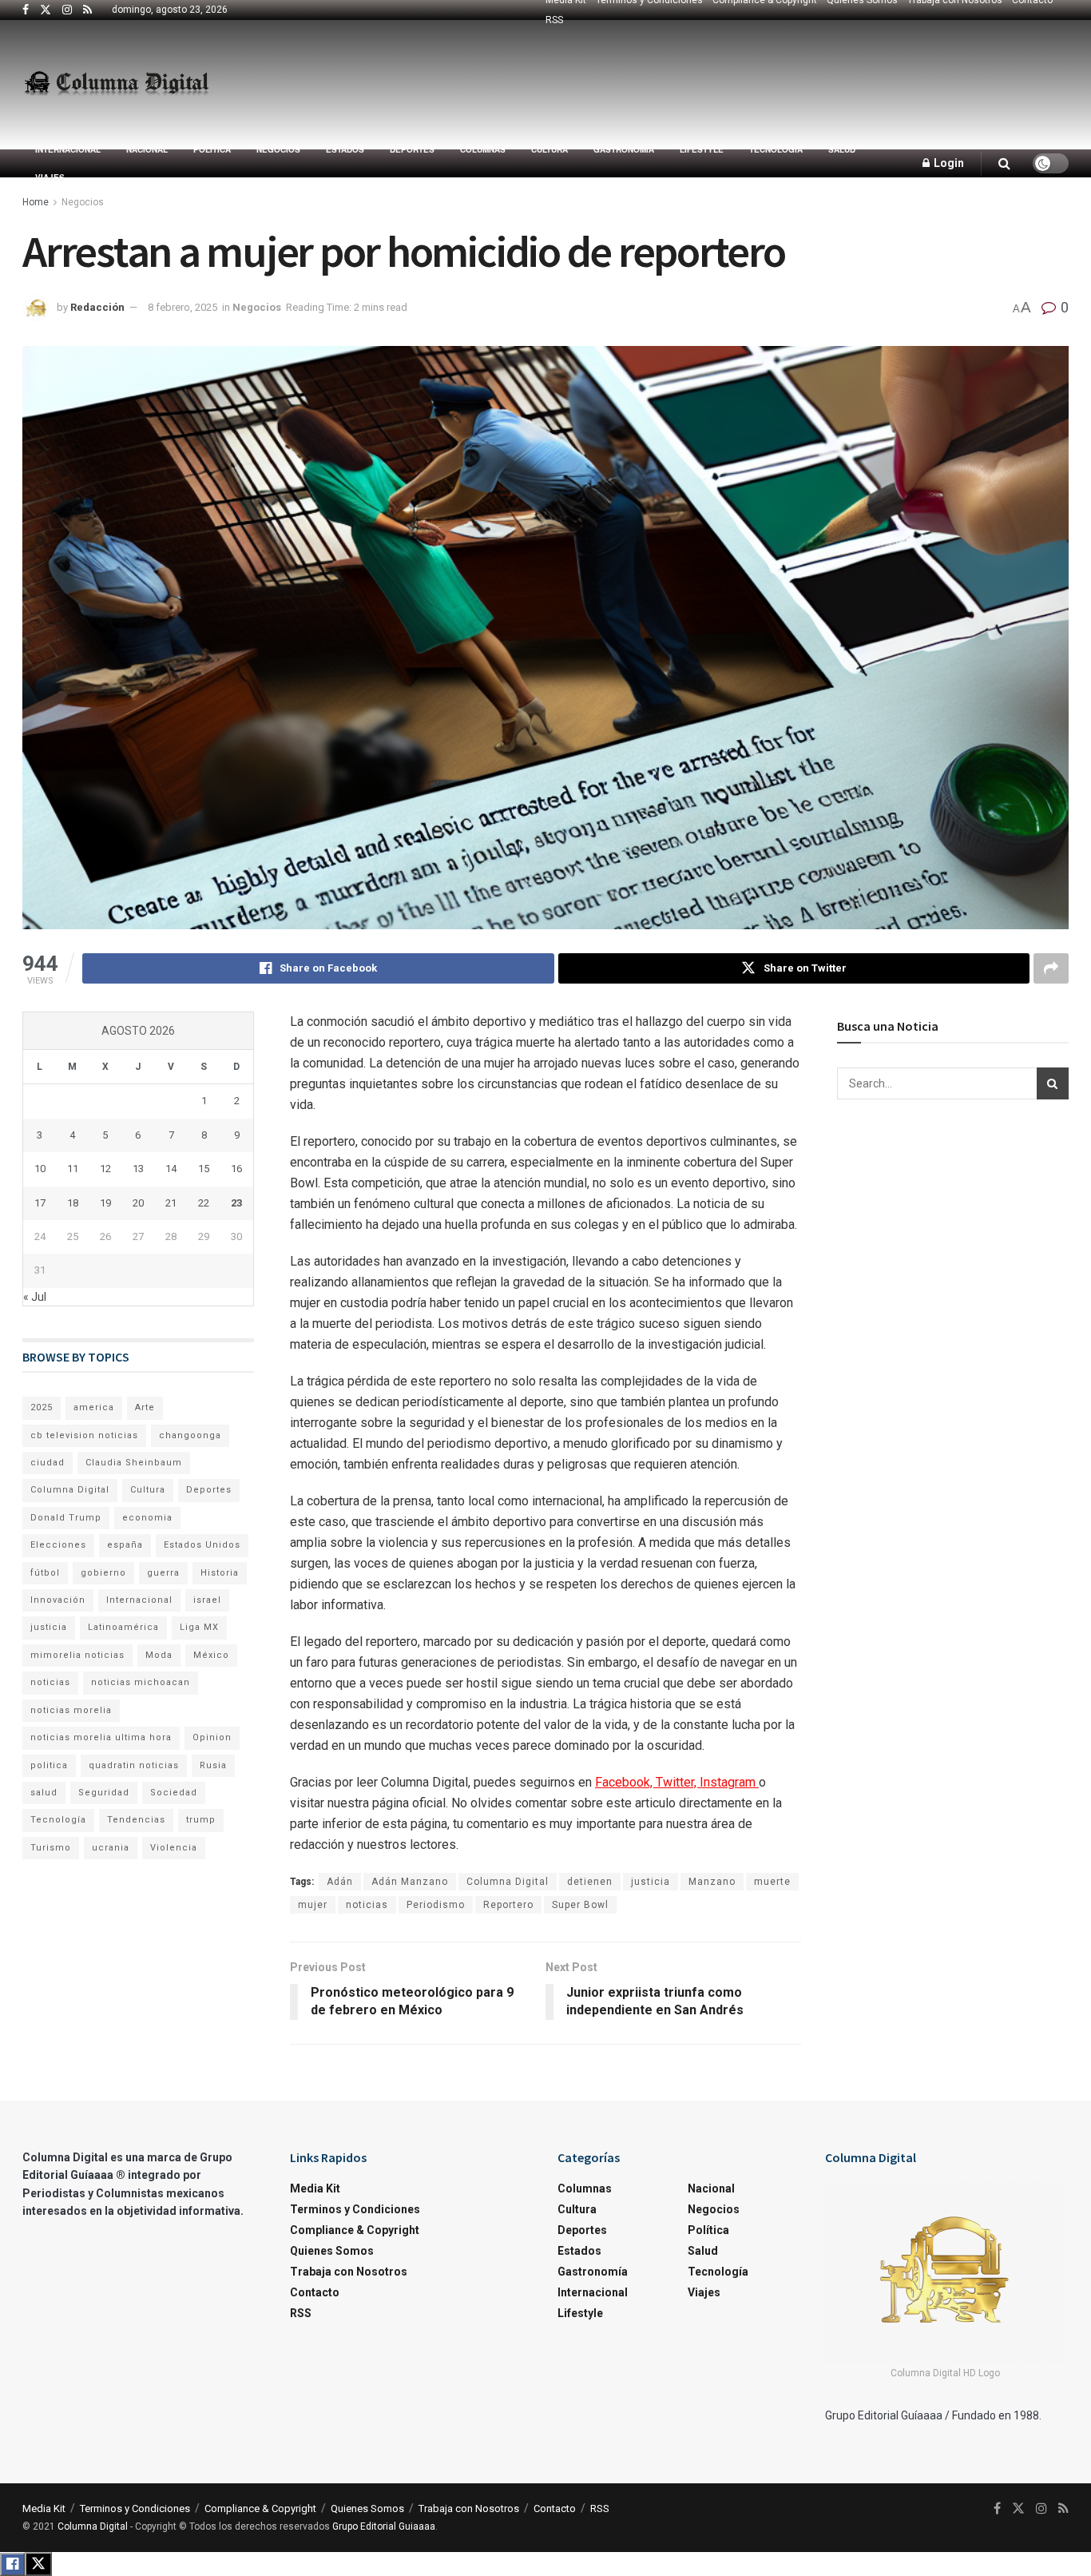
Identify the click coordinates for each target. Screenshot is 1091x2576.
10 (40, 1169)
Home (36, 202)
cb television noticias (84, 1435)
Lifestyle (702, 149)
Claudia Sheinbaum (134, 1463)
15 (204, 1169)
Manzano (712, 1882)
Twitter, (678, 1782)
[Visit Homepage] (116, 85)
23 (236, 1203)
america (94, 1407)
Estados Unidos (202, 1545)
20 (138, 1203)
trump (201, 1820)
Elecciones (58, 1545)
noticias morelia (71, 1710)
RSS (554, 20)
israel (207, 1600)
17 (40, 1203)
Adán (340, 1882)
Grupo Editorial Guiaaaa (384, 2526)
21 (171, 1203)
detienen (590, 1882)
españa (125, 1545)
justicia (651, 1882)
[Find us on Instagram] (67, 10)
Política (212, 149)
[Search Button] (1004, 163)
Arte (145, 1407)
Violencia (174, 1848)
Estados (345, 149)
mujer (313, 1905)
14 (171, 1169)
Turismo (51, 1848)
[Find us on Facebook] (26, 10)
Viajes (50, 177)
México (211, 1655)
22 (204, 1203)
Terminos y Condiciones (355, 2209)
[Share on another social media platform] (1051, 968)
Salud (842, 149)
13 (138, 1169)
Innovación (58, 1600)
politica (49, 1765)
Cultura (549, 149)
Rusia (213, 1765)
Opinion (212, 1737)
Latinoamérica (123, 1627)
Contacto (315, 2292)
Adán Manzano (410, 1882)
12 (105, 1169)
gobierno (103, 1573)
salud (44, 1793)
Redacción (97, 307)
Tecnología (776, 149)
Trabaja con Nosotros (349, 2272)
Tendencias (136, 1820)
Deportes (412, 149)
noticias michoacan (141, 1682)
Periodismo (436, 1905)
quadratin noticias (134, 1765)
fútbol (45, 1573)
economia (147, 1518)
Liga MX (199, 1627)
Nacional (147, 149)
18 (73, 1203)
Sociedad (174, 1793)
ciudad (48, 1463)
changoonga (190, 1435)
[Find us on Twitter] (46, 10)
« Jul (35, 1297)
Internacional (68, 149)
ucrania (111, 1848)
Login (948, 163)
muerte (772, 1882)
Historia (220, 1573)
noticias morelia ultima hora (101, 1737)
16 (236, 1169)
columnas (483, 149)
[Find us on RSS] (87, 10)
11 (73, 1169)
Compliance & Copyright (355, 2230)
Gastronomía (624, 149)
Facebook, (625, 1782)
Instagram (729, 1782)
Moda (159, 1655)
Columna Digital (508, 1882)
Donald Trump (66, 1518)
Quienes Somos (332, 2251)
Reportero (508, 1905)
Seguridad (104, 1793)
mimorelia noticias (77, 1655)
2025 (42, 1407)
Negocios (278, 149)
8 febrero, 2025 (182, 307)
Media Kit (315, 2188)
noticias (367, 1905)
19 (105, 1203)
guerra (163, 1573)
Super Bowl (580, 1905)
